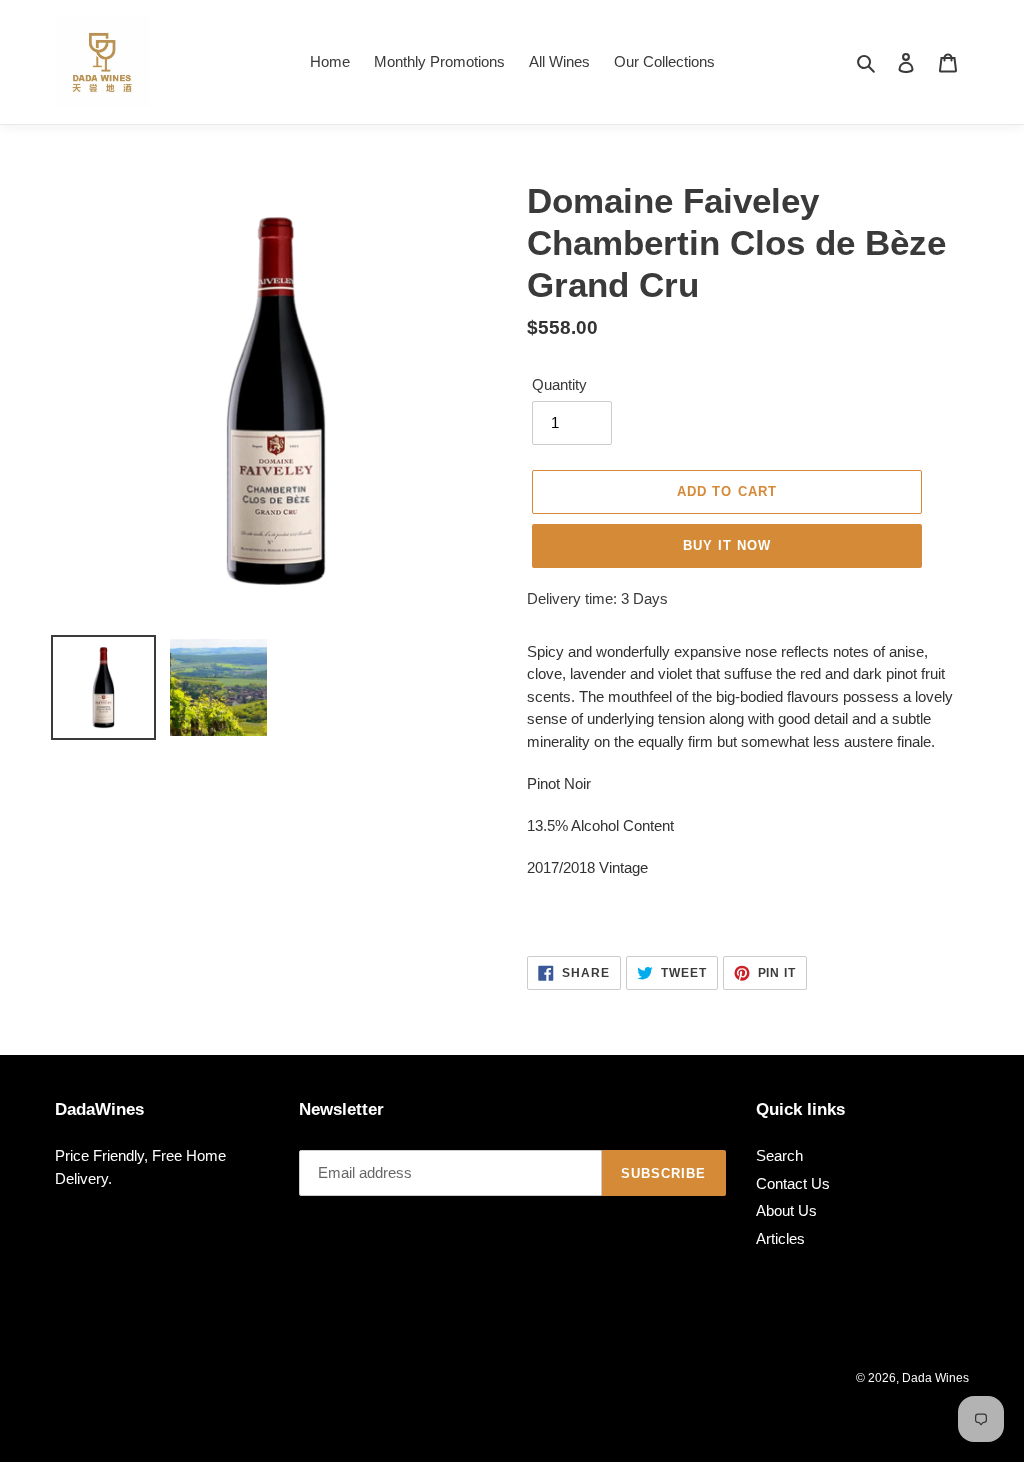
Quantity (559, 384)
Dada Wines (935, 1378)
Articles (780, 1238)
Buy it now (727, 545)
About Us (786, 1210)
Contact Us (793, 1183)
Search (779, 1155)
